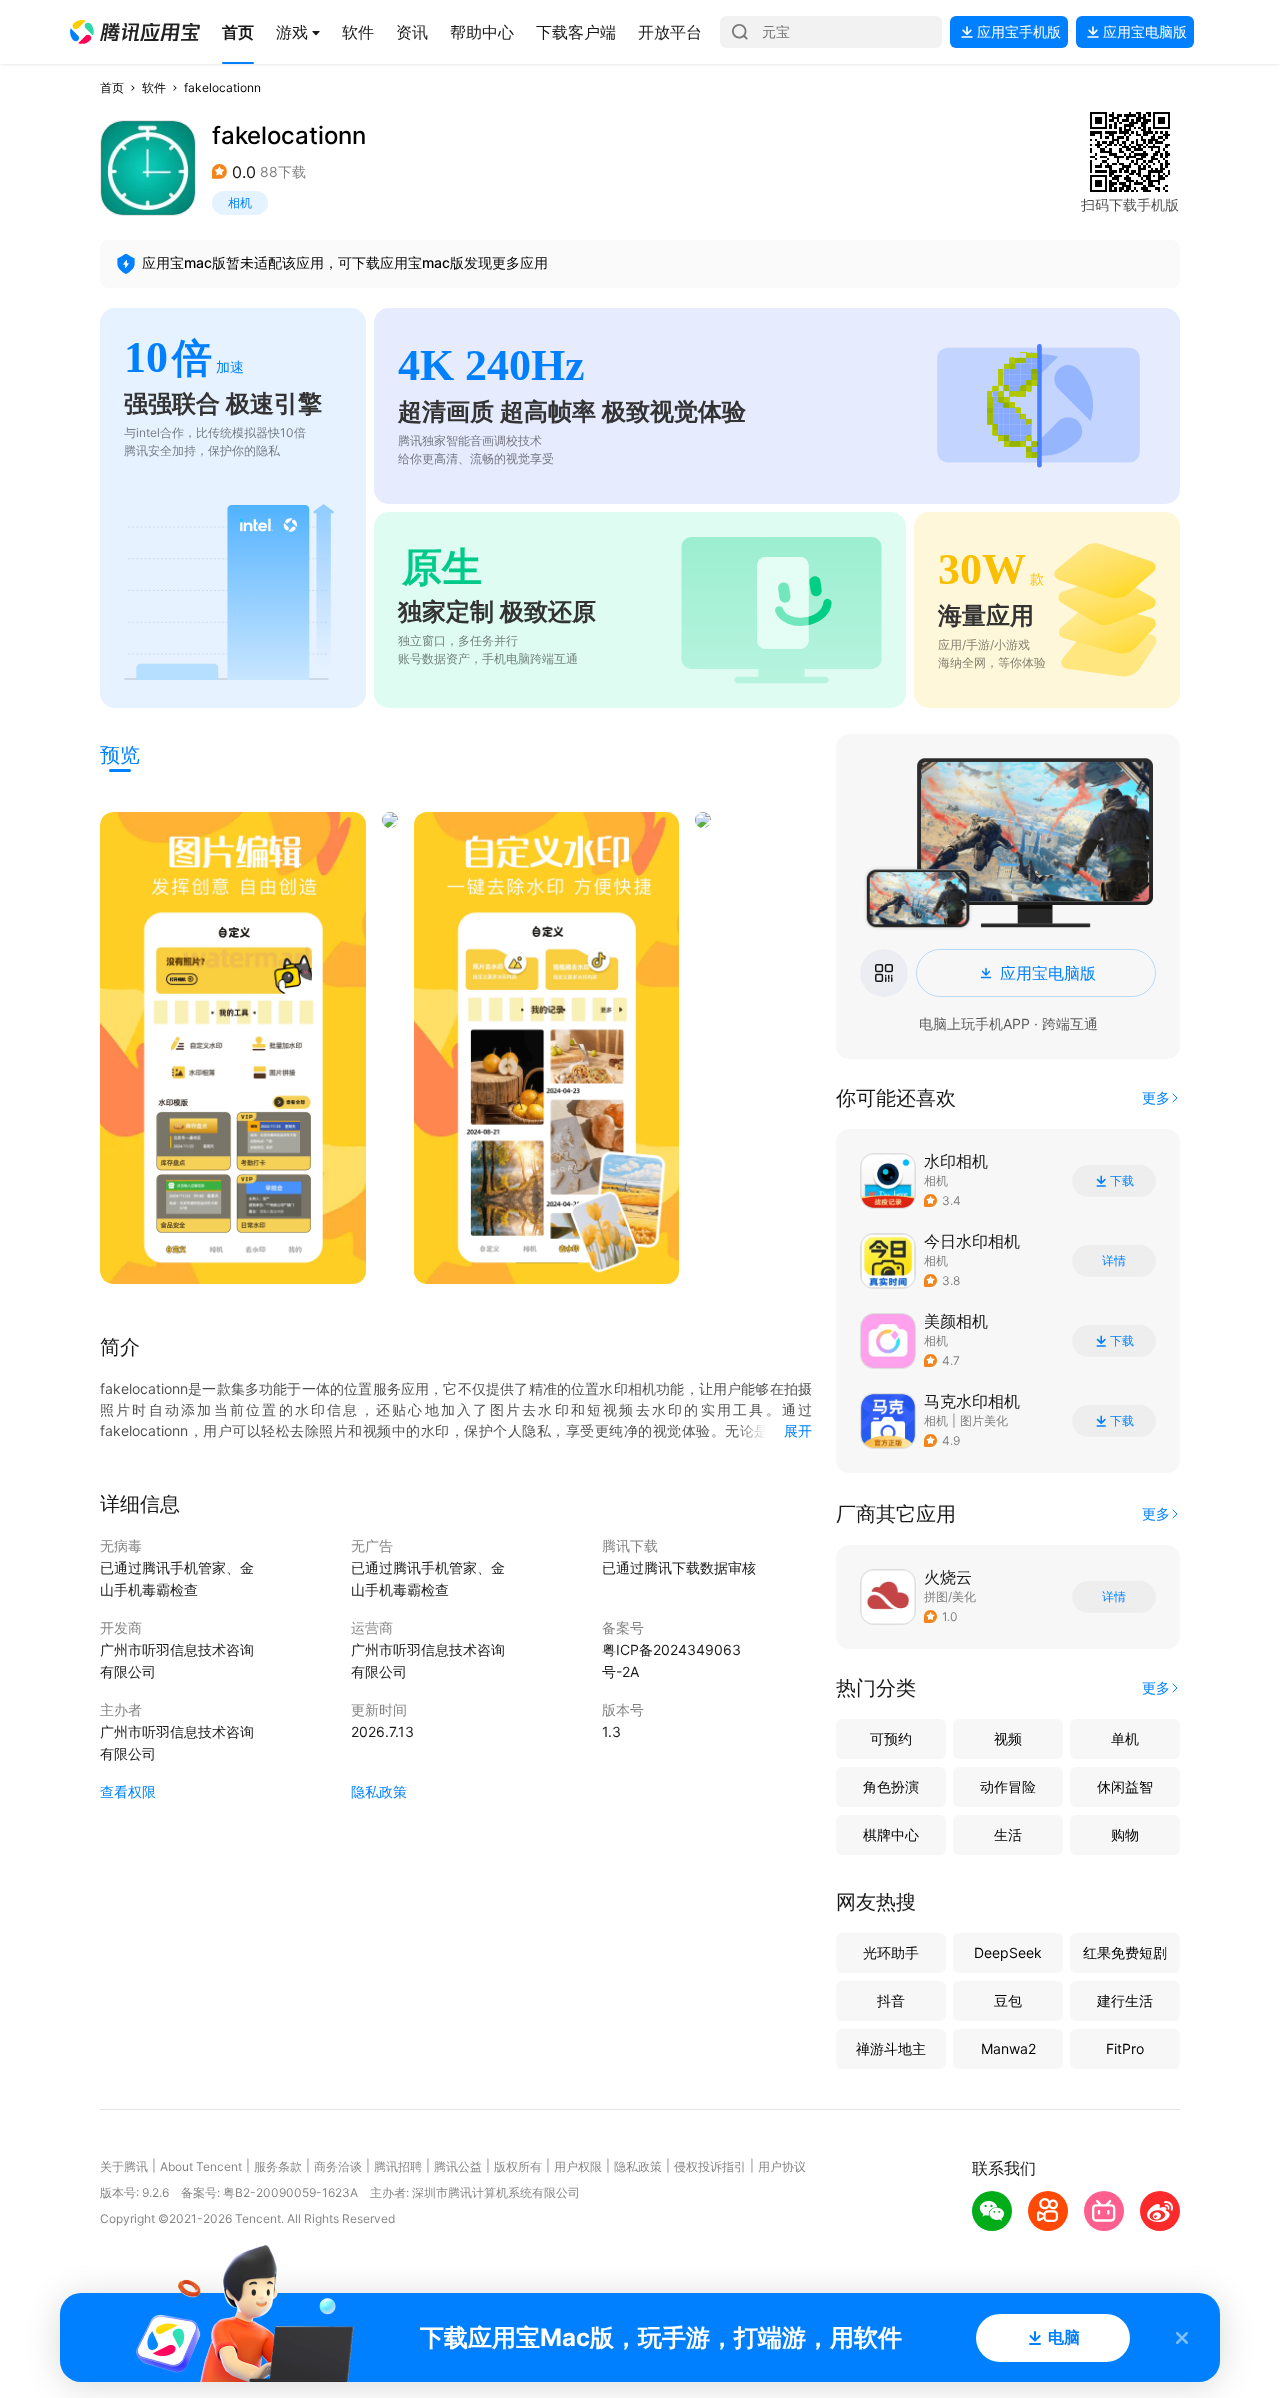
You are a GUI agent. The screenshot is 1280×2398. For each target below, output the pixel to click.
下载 (1122, 1181)
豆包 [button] (1008, 2000)
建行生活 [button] (1125, 2000)
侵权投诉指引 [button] (710, 2166)
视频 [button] (1008, 1738)
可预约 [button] (891, 1738)
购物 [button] (1125, 1834)
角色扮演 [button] (891, 1786)
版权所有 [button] (518, 2166)
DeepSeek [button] (1008, 1952)
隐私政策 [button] (379, 1791)
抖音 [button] (891, 2000)
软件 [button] (154, 87)
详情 (1114, 1261)
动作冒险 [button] (1008, 1786)
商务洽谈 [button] (338, 2166)
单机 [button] (1125, 1738)
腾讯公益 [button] (458, 2166)
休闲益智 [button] (1125, 1786)
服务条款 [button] (278, 2166)
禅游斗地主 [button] (891, 2048)
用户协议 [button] (782, 2166)
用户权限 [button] (578, 2166)
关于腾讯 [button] (124, 2166)
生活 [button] (1008, 1834)
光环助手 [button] (891, 1952)
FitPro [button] (1125, 2048)
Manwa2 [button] (1008, 2048)
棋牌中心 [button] (891, 1834)
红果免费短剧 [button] (1125, 1952)
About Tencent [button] (201, 2166)
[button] (135, 32)
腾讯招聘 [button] (398, 2166)
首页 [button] (112, 87)
